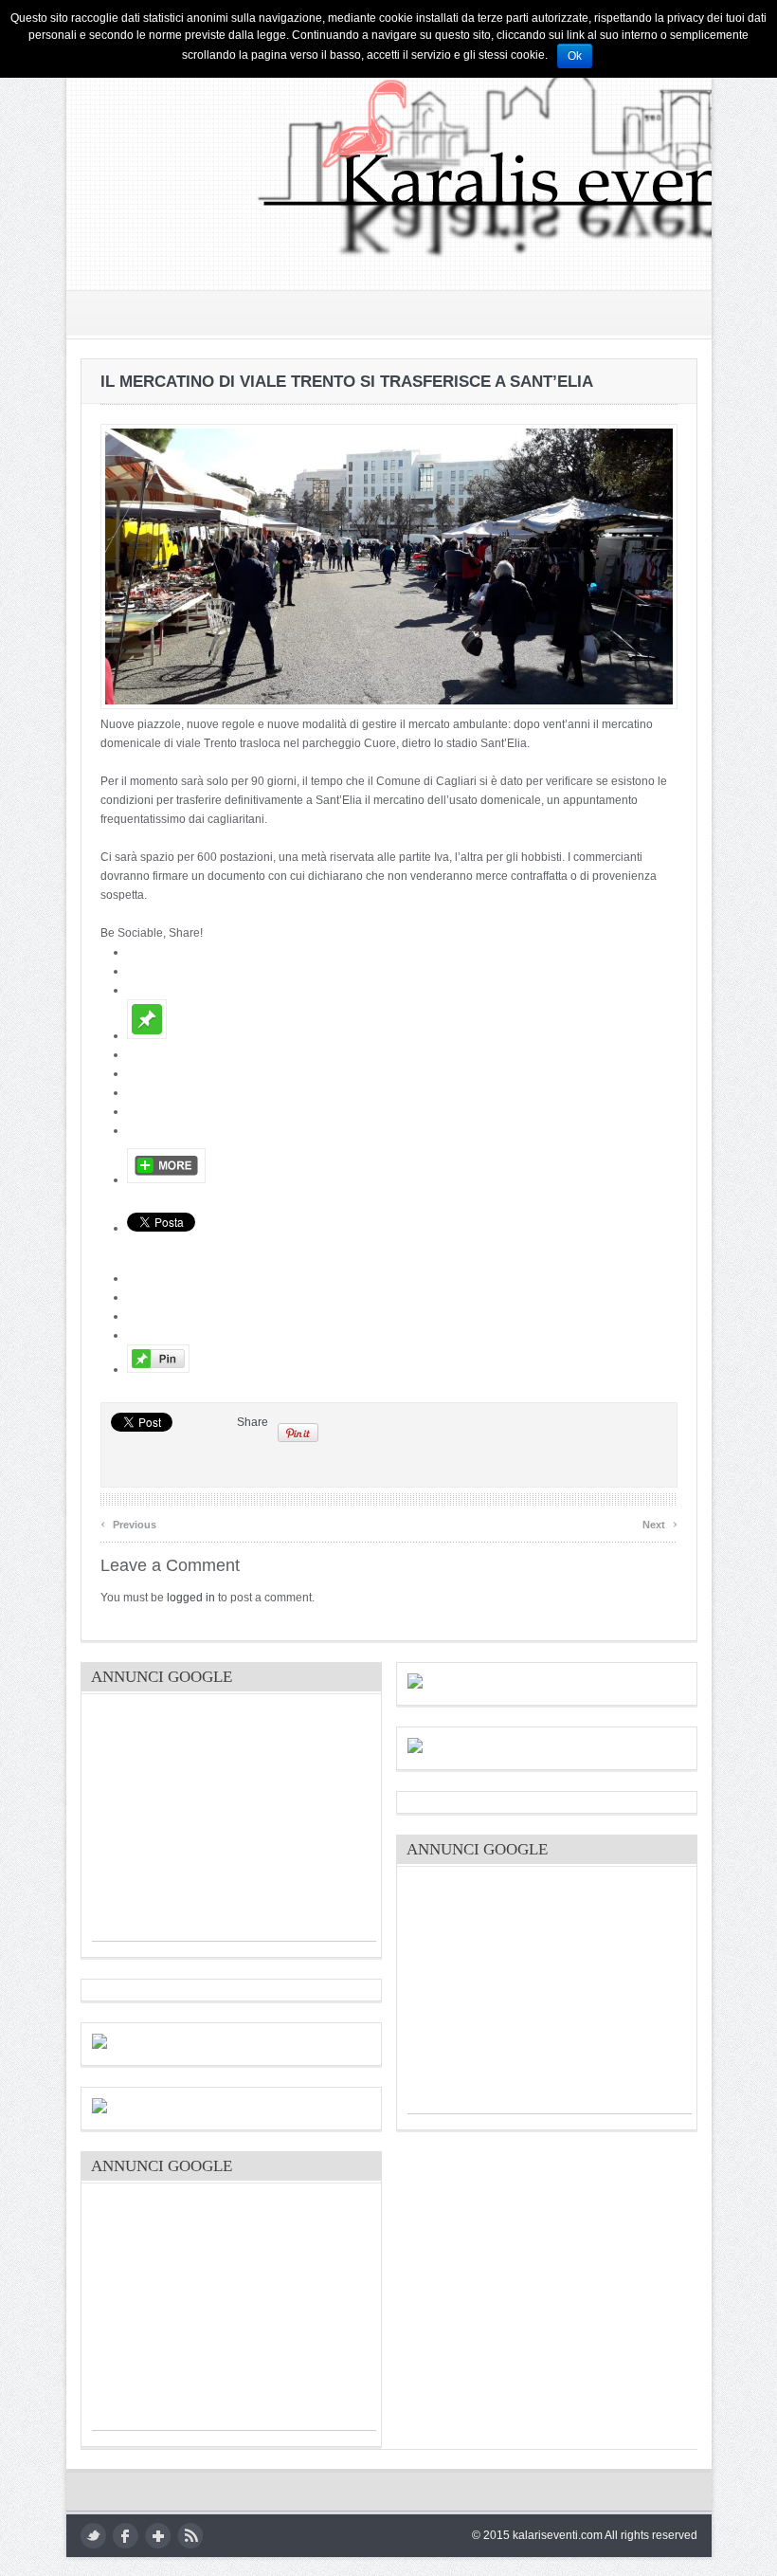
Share (253, 1422)
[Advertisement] (234, 1822)
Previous (128, 1522)
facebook (126, 2536)
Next (660, 1522)
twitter (93, 2536)
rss (190, 2536)
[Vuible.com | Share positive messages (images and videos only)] (147, 1035)
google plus (158, 2536)
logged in (191, 1598)
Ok (575, 56)
